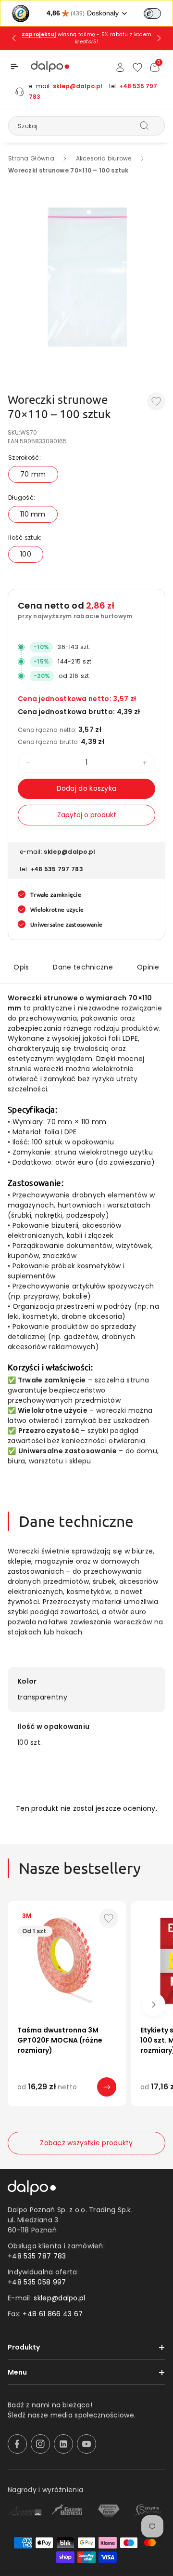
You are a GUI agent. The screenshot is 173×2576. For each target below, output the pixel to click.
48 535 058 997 (39, 2282)
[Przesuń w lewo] (19, 2005)
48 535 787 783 (39, 2256)
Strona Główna (31, 158)
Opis (21, 967)
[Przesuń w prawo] (154, 2005)
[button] (14, 66)
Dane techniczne (83, 967)
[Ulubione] (137, 67)
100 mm (72, 2100)
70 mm (33, 474)
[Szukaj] (144, 125)
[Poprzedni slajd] (14, 38)
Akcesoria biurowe (104, 158)
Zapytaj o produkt (87, 815)
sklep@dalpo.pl (78, 86)
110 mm (33, 514)
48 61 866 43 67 (55, 2314)
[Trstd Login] (158, 13)
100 (26, 554)
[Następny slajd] (159, 38)
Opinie (148, 967)
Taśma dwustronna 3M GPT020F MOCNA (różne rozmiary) (60, 2040)
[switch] (152, 13)
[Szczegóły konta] (120, 67)
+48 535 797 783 (57, 869)
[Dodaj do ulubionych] (156, 401)
